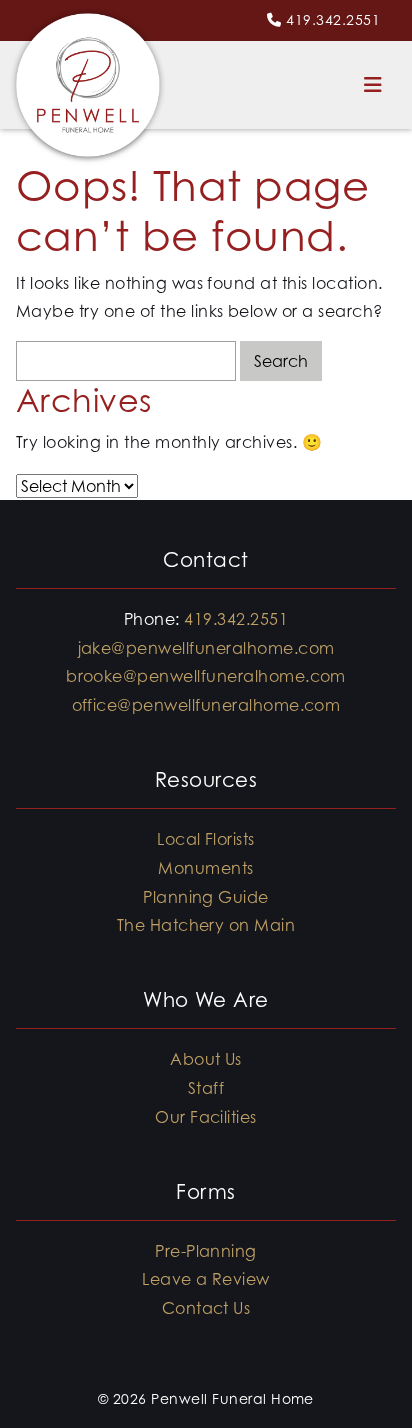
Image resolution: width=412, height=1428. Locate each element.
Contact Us (206, 1308)
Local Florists (206, 839)
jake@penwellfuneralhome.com (206, 648)
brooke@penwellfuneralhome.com (206, 676)
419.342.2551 (333, 19)
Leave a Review (206, 1279)
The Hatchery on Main (206, 925)
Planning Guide (206, 897)
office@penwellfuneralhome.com (206, 705)
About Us (206, 1059)
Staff (206, 1088)
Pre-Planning (206, 1251)
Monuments (205, 868)
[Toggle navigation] (373, 85)
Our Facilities (206, 1117)
